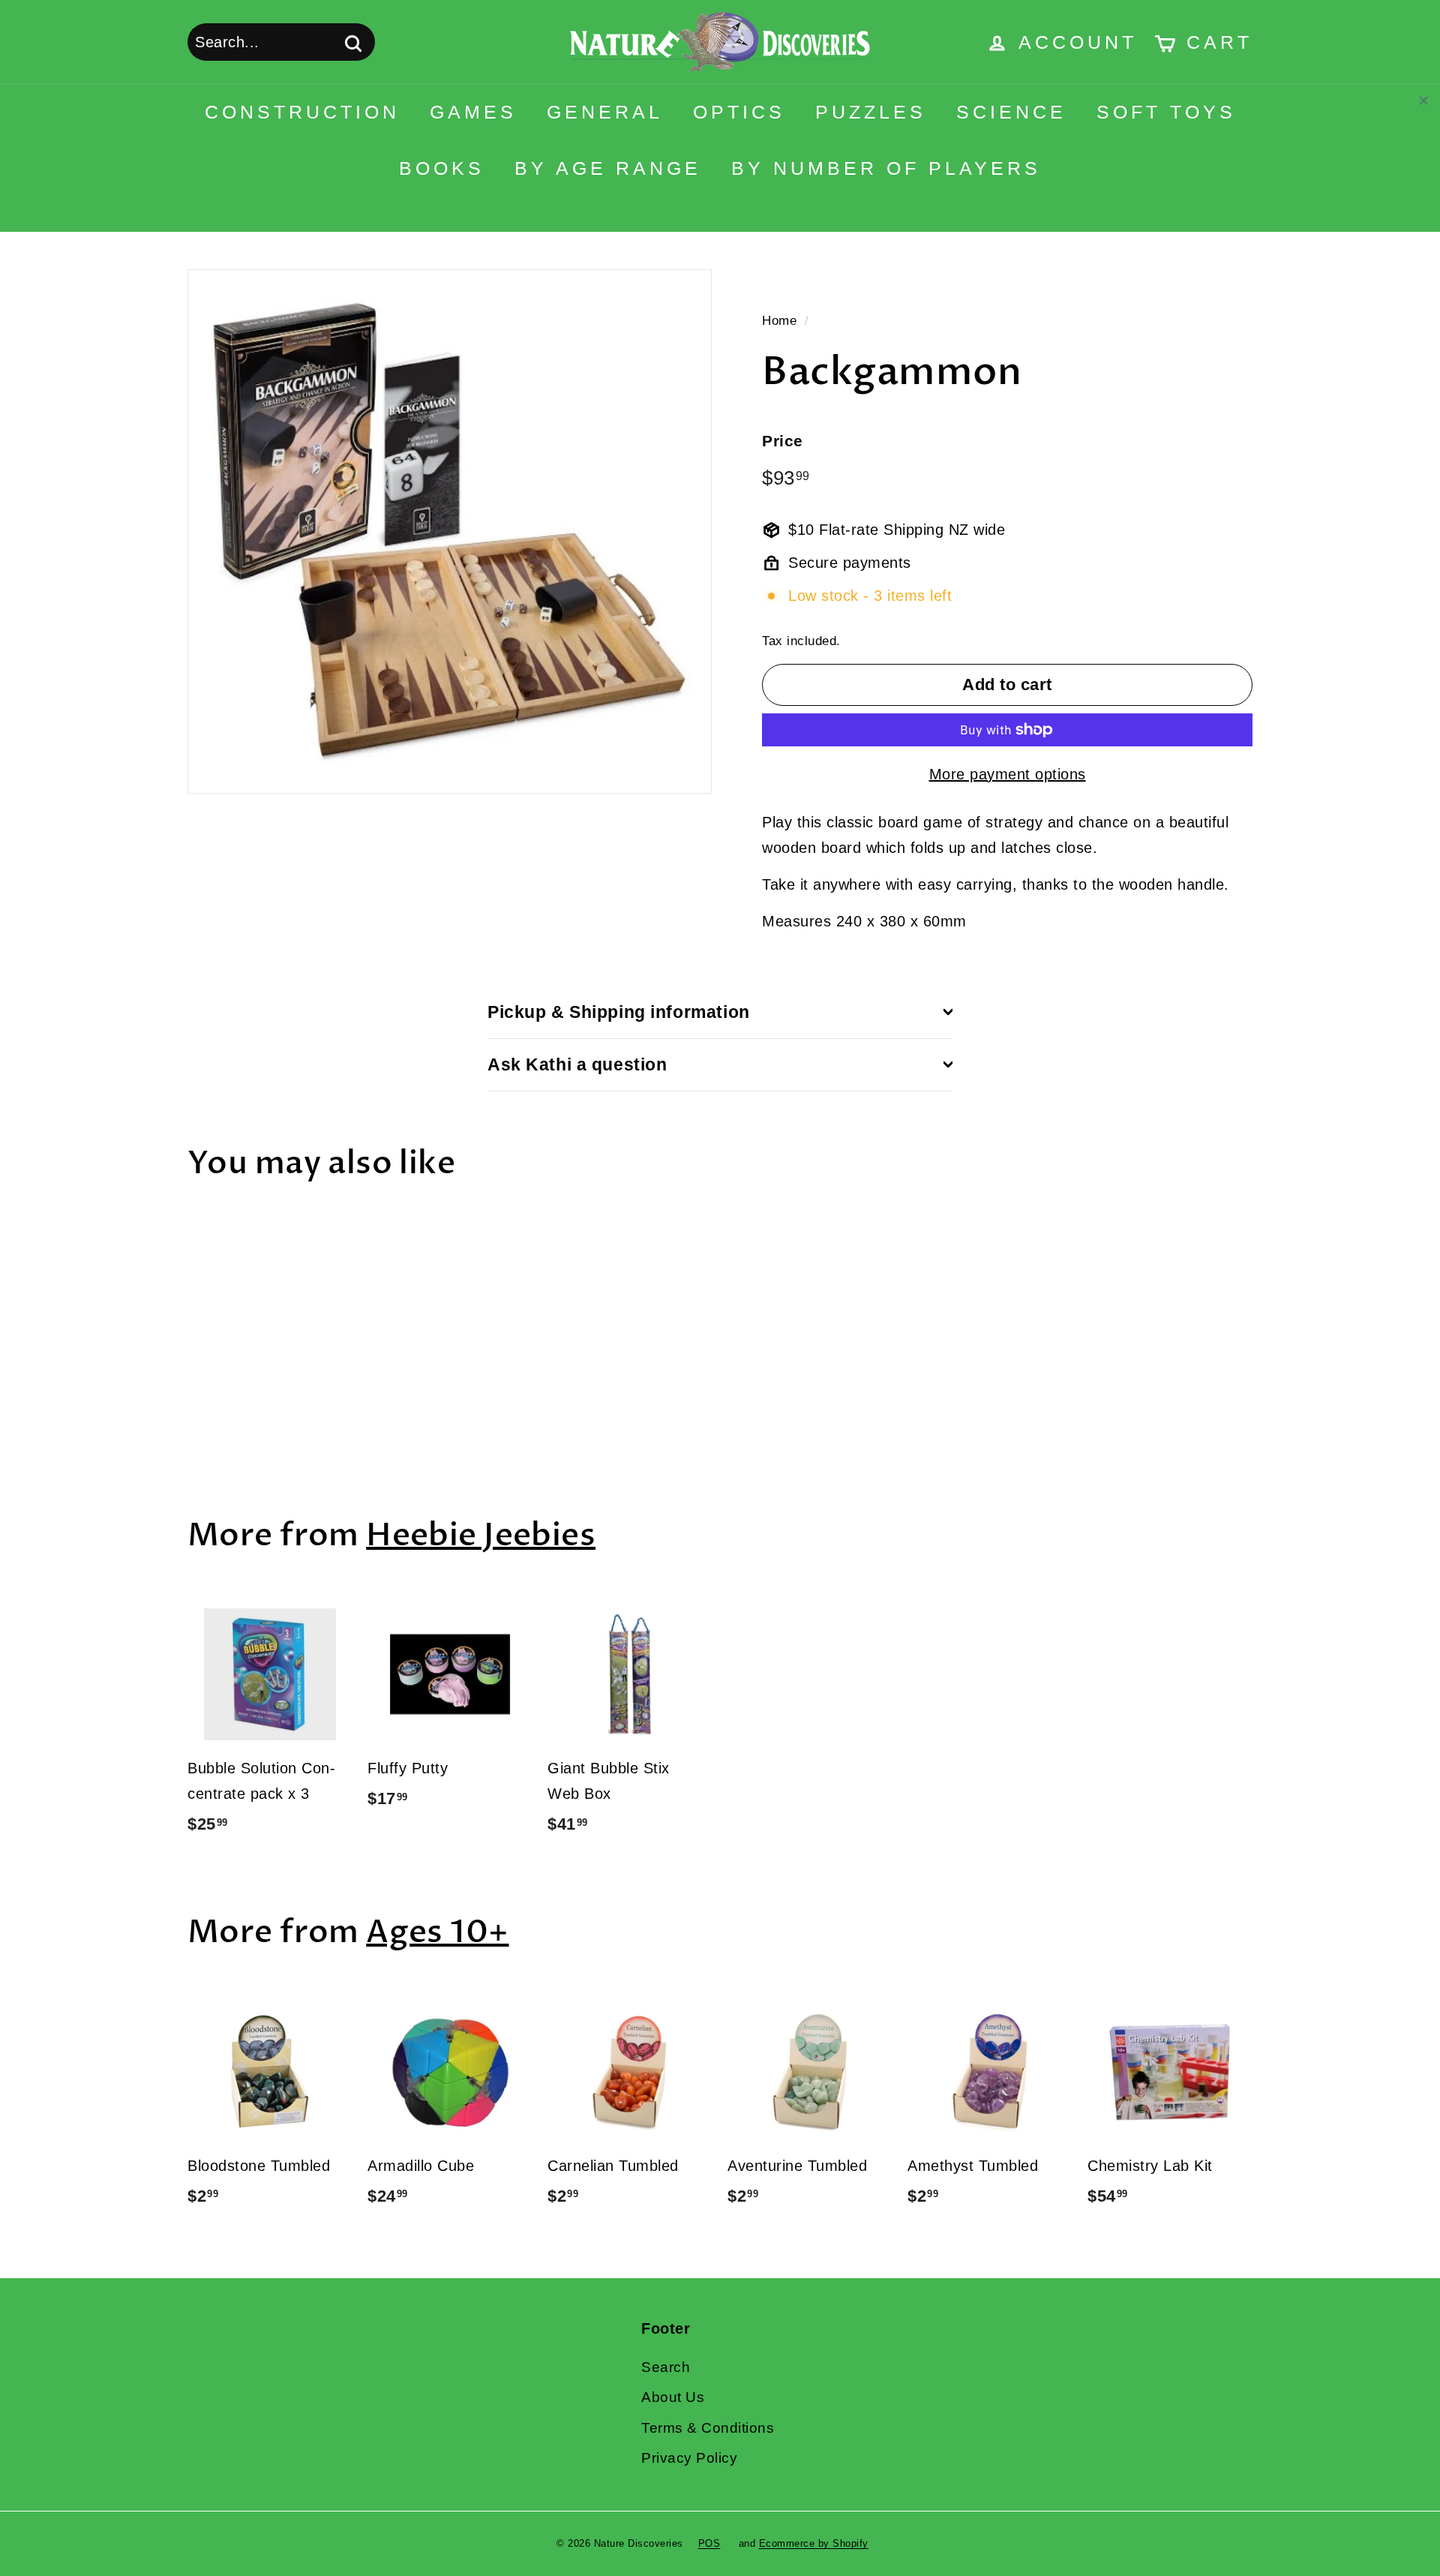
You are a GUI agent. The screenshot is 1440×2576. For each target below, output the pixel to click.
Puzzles (871, 112)
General (605, 112)
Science (1011, 112)
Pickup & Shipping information (619, 1012)
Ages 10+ (437, 1932)
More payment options (1008, 774)
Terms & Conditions (708, 2428)
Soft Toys (1166, 112)
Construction (302, 112)
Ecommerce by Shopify (814, 2543)
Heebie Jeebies (481, 1535)
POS (709, 2543)
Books (442, 168)
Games (473, 112)
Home (779, 321)
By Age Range (608, 168)
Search (666, 2367)
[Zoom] (450, 531)
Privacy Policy (689, 2458)
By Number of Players (886, 168)
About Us (673, 2397)
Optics (739, 112)
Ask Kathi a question (577, 1064)
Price (783, 441)
